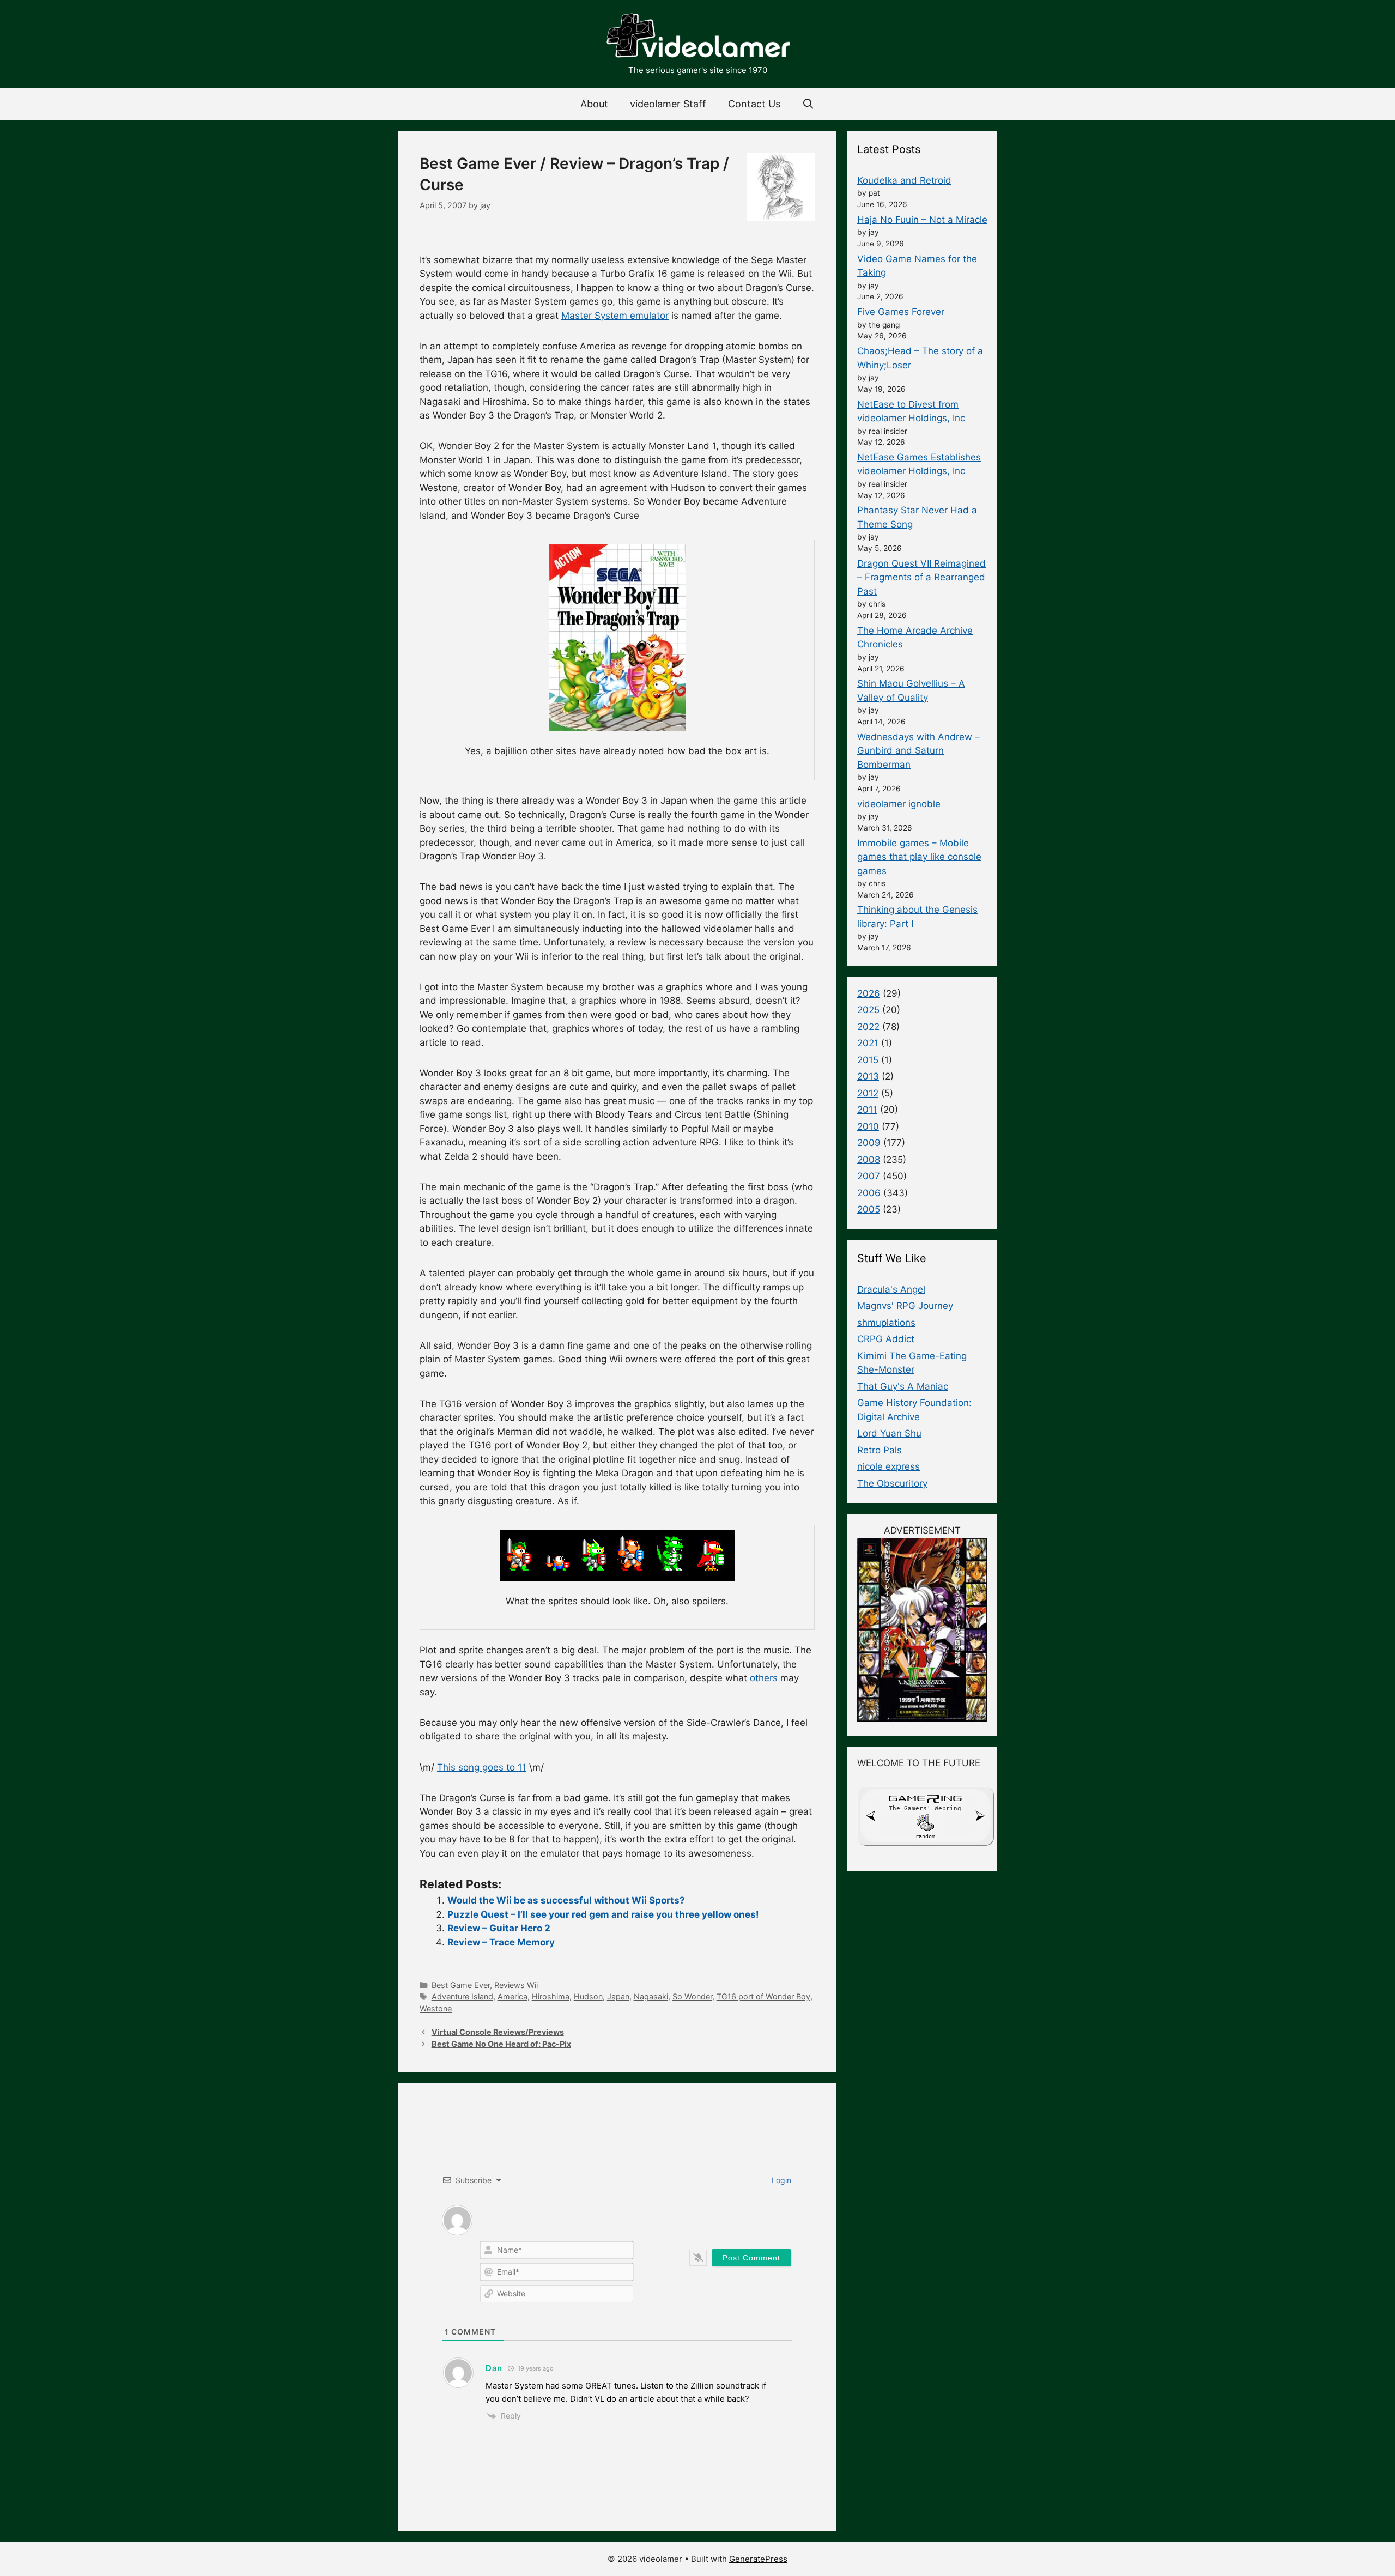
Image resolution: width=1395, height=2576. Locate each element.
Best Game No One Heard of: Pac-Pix (501, 2044)
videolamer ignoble (899, 804)
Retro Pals (880, 1450)
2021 (868, 1043)
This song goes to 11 (482, 1767)
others (764, 1678)
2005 (869, 1209)
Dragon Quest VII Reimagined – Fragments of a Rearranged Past (921, 577)
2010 (868, 1126)
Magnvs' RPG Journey (905, 1306)
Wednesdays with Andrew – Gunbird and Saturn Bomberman (918, 751)
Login (780, 2180)
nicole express (888, 1466)
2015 (868, 1060)
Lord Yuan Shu (889, 1433)
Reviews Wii (516, 1985)
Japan (618, 1996)
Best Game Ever (461, 1985)
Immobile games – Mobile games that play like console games (919, 857)
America (512, 1996)
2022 (868, 1027)
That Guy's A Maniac (903, 1386)
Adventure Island (462, 1996)
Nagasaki (651, 1996)
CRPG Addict (886, 1339)
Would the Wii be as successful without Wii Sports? (566, 1900)
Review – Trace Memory (501, 1942)
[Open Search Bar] (808, 104)
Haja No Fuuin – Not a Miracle (922, 220)
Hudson (588, 1996)
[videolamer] (697, 37)
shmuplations (886, 1323)
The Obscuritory (892, 1483)
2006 (869, 1193)
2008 (869, 1160)
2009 (869, 1143)
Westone (436, 2008)
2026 (869, 993)
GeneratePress (758, 2559)
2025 (868, 1010)
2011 (867, 1110)
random (925, 1836)
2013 (868, 1076)
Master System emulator (615, 316)
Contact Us (754, 104)
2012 (868, 1093)
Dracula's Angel (891, 1289)
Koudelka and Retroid (904, 180)
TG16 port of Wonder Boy (763, 1996)
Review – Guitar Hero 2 (499, 1928)
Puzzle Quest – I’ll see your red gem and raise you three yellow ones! (603, 1914)
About (594, 104)
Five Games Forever (901, 312)
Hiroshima (551, 1996)
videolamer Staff (668, 104)
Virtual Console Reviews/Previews (498, 2032)
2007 (869, 1176)
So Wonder (692, 1996)
